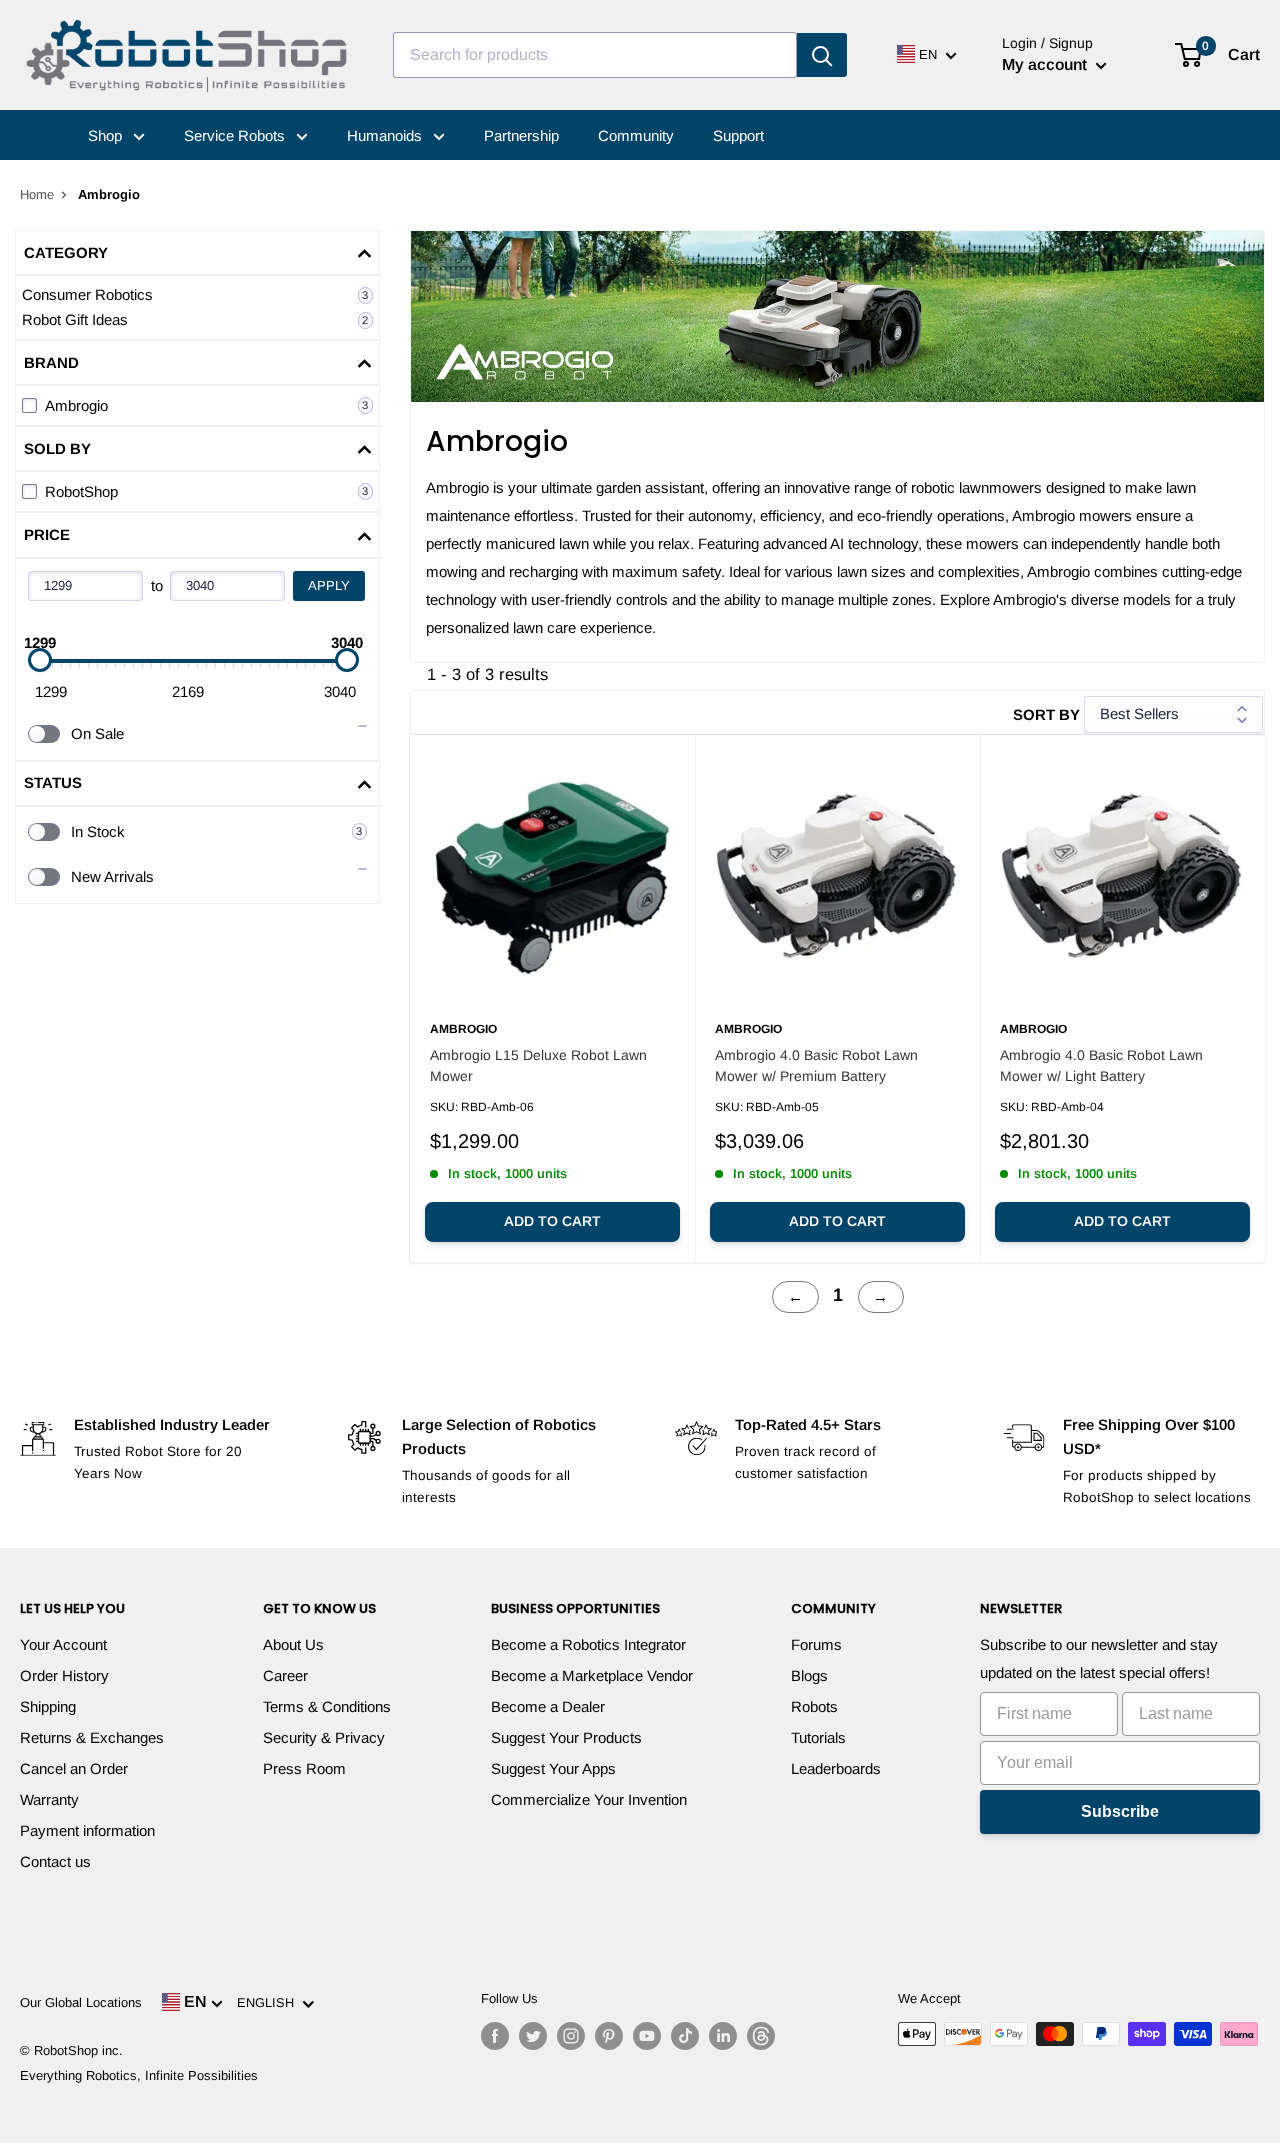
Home (37, 194)
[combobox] (595, 55)
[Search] (822, 55)
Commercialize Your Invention (589, 1799)
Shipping (48, 1706)
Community (636, 135)
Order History (64, 1675)
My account (1046, 64)
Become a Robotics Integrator (588, 1644)
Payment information (87, 1830)
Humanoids (386, 135)
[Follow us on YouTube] (647, 2036)
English (269, 2002)
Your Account (63, 1644)
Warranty (49, 1799)
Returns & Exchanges (92, 1737)
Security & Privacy (324, 1737)
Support (738, 135)
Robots (814, 1706)
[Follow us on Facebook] (495, 2036)
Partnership (521, 135)
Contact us (55, 1861)
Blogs (809, 1675)
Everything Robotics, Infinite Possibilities (139, 2075)
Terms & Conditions (327, 1706)
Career (285, 1675)
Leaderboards (836, 1768)
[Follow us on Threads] (761, 2036)
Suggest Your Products (566, 1737)
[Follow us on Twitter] (533, 2036)
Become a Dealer (548, 1706)
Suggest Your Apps (553, 1768)
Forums (816, 1644)
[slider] (40, 660)
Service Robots (236, 135)
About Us (293, 1644)
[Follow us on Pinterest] (609, 2036)
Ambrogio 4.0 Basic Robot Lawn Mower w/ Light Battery (1101, 1066)
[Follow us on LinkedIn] (723, 2036)
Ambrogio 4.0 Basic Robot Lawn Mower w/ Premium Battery (816, 1066)
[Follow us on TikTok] (685, 2036)
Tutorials (818, 1737)
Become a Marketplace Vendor (592, 1675)
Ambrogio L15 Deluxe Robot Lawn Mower (538, 1066)
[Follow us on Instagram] (571, 2036)
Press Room (304, 1768)
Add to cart (552, 1221)
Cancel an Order (74, 1768)
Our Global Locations (81, 2002)
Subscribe (1120, 1811)
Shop (107, 135)
